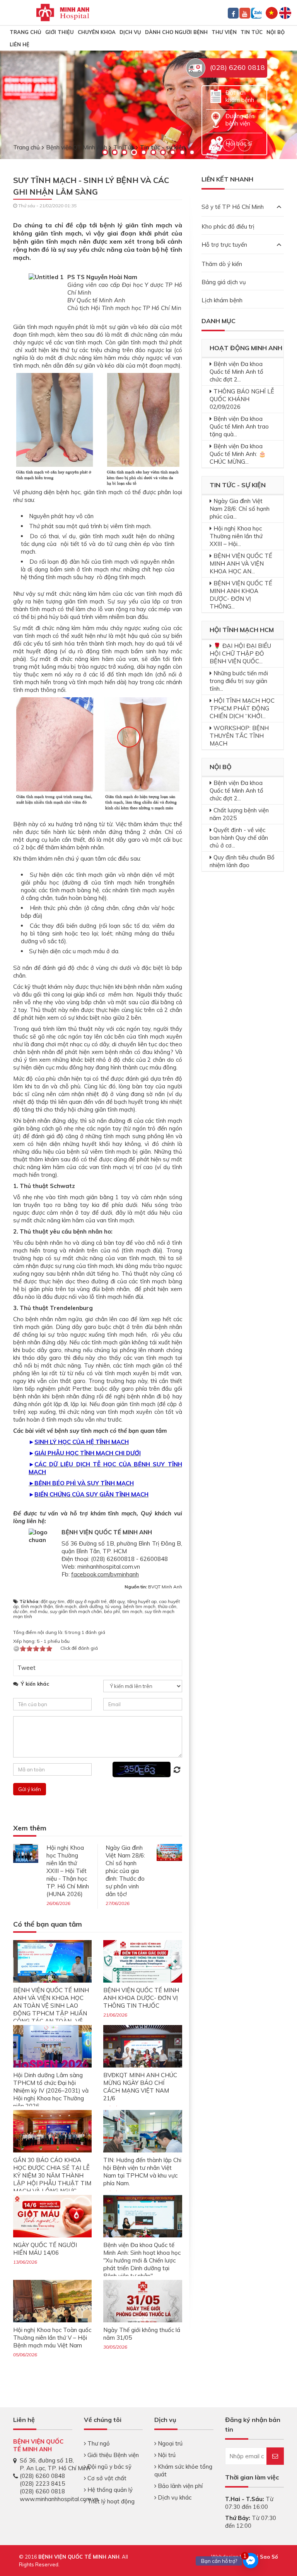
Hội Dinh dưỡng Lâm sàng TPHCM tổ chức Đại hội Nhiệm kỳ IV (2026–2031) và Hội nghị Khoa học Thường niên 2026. (51, 2090)
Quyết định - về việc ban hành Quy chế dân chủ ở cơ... (239, 838)
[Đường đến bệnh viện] (216, 119)
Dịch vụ (130, 32)
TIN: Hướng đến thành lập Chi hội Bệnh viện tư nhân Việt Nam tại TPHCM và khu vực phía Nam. (142, 2172)
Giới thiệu (60, 32)
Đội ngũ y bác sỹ (109, 2467)
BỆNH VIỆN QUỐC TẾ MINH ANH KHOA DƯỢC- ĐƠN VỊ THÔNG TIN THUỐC (141, 1998)
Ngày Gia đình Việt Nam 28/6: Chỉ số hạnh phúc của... (240, 509)
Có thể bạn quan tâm (48, 1924)
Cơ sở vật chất (106, 2478)
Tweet (26, 1668)
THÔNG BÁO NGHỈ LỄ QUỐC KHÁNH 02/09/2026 (242, 399)
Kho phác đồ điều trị (228, 226)
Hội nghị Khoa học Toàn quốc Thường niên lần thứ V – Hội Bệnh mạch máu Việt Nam (52, 2338)
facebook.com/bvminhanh (105, 1574)
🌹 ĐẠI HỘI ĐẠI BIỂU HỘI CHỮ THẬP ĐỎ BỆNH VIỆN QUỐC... (240, 653)
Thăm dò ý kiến (222, 264)
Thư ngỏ (98, 2443)
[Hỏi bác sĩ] (216, 143)
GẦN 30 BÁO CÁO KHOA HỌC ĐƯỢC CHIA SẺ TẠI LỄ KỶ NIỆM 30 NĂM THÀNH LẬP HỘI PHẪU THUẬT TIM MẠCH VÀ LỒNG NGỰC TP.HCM (52, 2179)
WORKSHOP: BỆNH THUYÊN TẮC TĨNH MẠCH (239, 736)
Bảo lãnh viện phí (179, 2486)
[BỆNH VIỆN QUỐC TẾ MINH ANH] (63, 12)
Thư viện (224, 32)
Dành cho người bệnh (176, 32)
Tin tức (252, 32)
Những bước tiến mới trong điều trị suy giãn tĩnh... (239, 681)
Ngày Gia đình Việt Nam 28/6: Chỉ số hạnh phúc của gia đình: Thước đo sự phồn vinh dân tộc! (125, 1871)
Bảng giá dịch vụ (224, 282)
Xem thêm (30, 1828)
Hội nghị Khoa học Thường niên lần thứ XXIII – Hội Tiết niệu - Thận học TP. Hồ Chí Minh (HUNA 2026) (68, 1871)
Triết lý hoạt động (110, 2501)
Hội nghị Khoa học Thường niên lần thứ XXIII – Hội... (236, 536)
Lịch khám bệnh (222, 300)
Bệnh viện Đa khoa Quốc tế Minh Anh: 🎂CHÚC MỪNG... (238, 454)
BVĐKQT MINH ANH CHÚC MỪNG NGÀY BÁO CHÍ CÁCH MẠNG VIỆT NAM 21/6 (140, 2087)
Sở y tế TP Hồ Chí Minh (233, 207)
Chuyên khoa (97, 32)
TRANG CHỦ (26, 32)
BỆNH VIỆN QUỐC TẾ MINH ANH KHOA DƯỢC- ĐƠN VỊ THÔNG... (241, 595)
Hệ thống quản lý (109, 2490)
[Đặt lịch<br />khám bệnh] (216, 96)
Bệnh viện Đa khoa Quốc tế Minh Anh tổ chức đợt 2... (236, 372)
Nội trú (166, 2455)
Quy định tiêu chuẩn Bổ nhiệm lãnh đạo (242, 861)
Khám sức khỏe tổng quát (183, 2470)
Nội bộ (276, 32)
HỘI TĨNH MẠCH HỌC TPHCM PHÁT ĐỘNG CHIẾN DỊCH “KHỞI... (242, 708)
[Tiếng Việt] (272, 12)
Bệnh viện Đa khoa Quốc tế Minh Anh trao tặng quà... (239, 426)
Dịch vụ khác (174, 2497)
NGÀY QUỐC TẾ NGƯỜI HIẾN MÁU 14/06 (45, 2249)
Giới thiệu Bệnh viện (112, 2455)
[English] (285, 12)
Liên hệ (20, 44)
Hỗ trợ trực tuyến (224, 245)
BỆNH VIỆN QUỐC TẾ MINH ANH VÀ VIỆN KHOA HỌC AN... (241, 563)
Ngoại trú (169, 2443)
